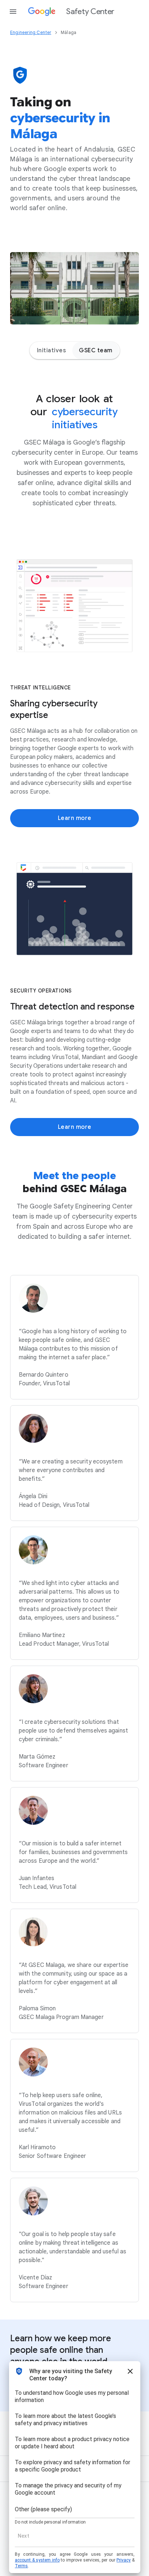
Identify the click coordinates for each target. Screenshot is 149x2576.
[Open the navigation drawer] (13, 12)
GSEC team (96, 350)
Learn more (75, 818)
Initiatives (52, 350)
